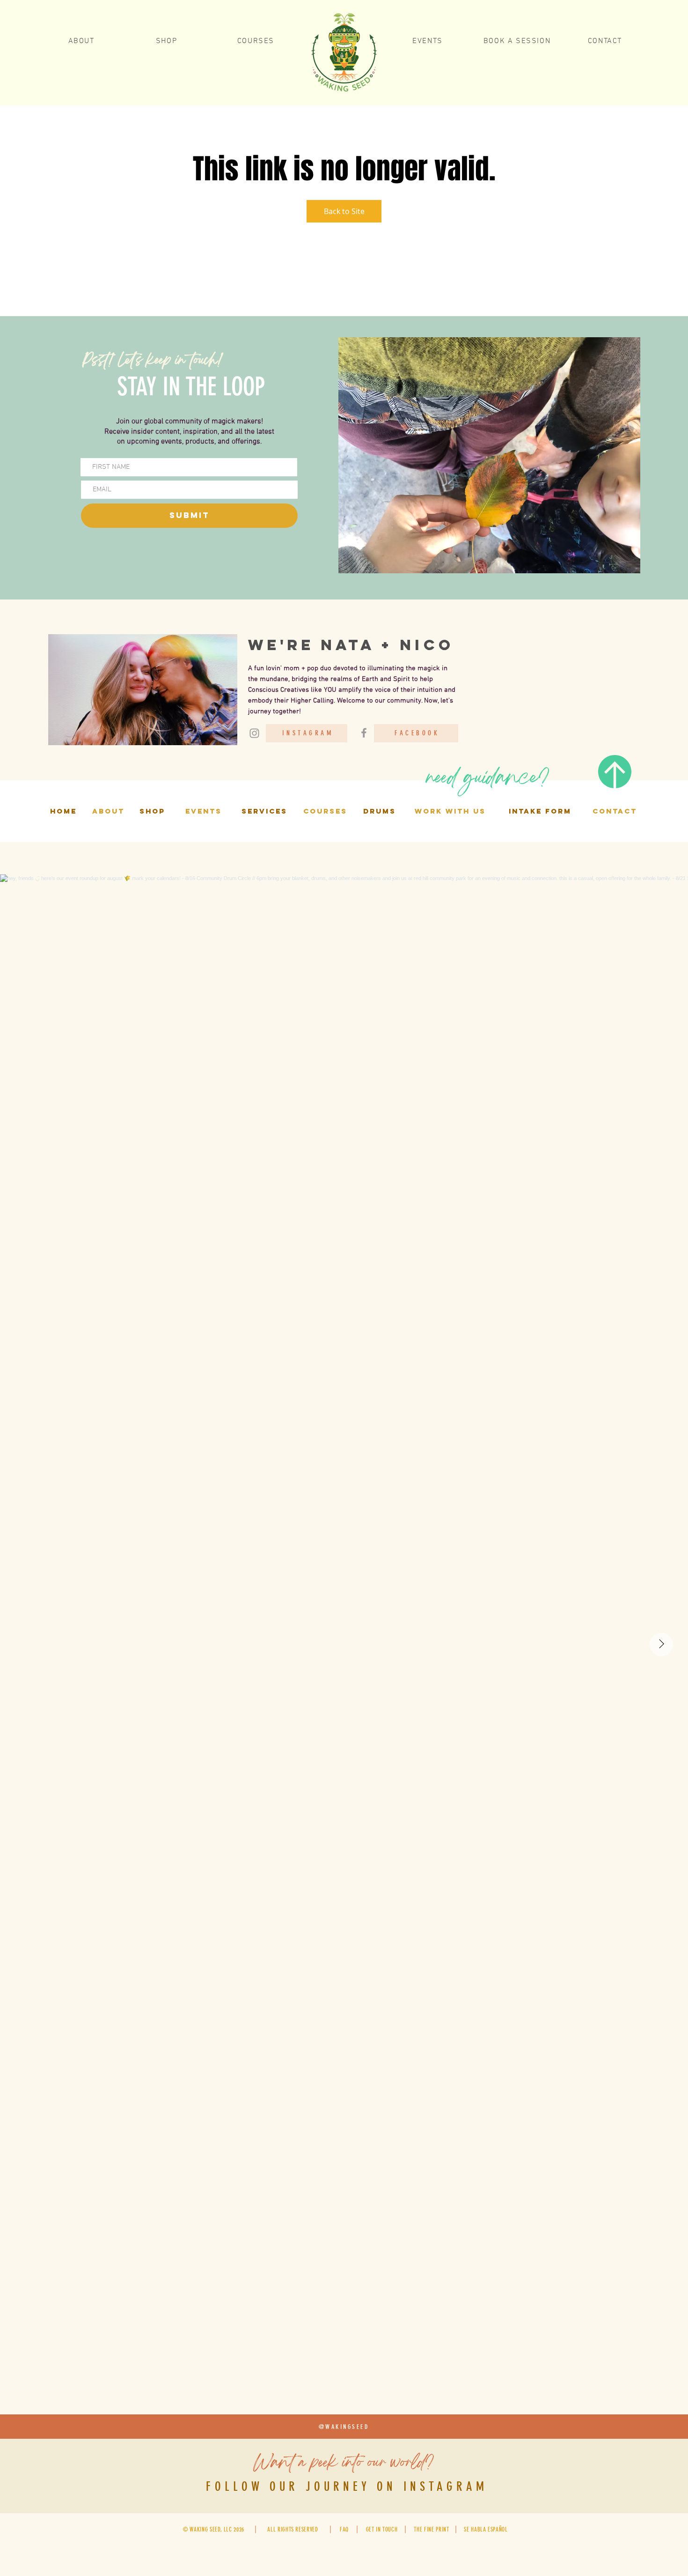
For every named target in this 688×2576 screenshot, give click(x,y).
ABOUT (108, 811)
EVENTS (204, 811)
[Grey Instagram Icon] (254, 733)
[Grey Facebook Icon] (364, 733)
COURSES (325, 811)
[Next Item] (661, 1644)
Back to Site (344, 211)
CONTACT (615, 811)
